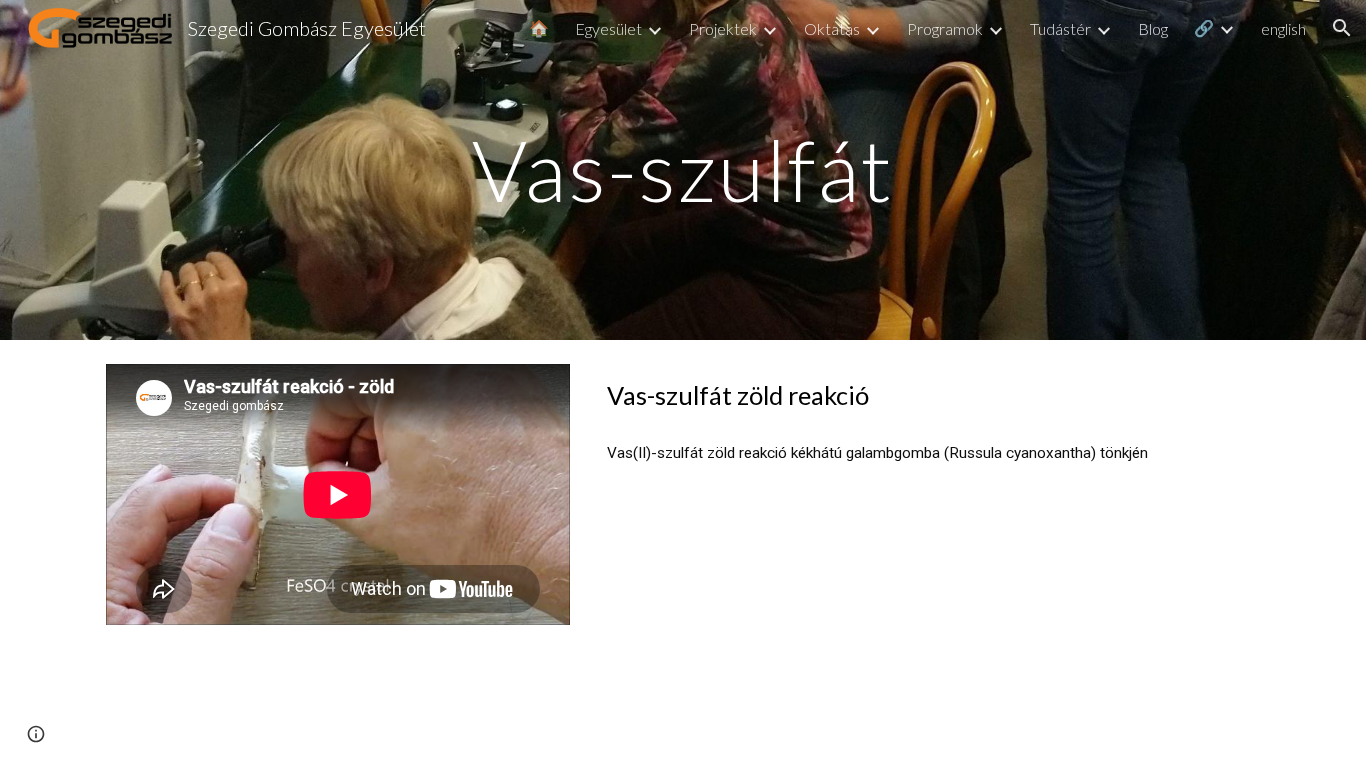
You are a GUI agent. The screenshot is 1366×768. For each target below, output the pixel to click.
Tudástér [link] (1060, 28)
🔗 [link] (1204, 27)
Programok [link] (945, 28)
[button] (1342, 28)
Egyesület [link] (608, 28)
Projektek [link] (723, 28)
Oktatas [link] (832, 28)
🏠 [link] (539, 27)
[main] (683, 169)
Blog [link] (1153, 28)
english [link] (1283, 28)
